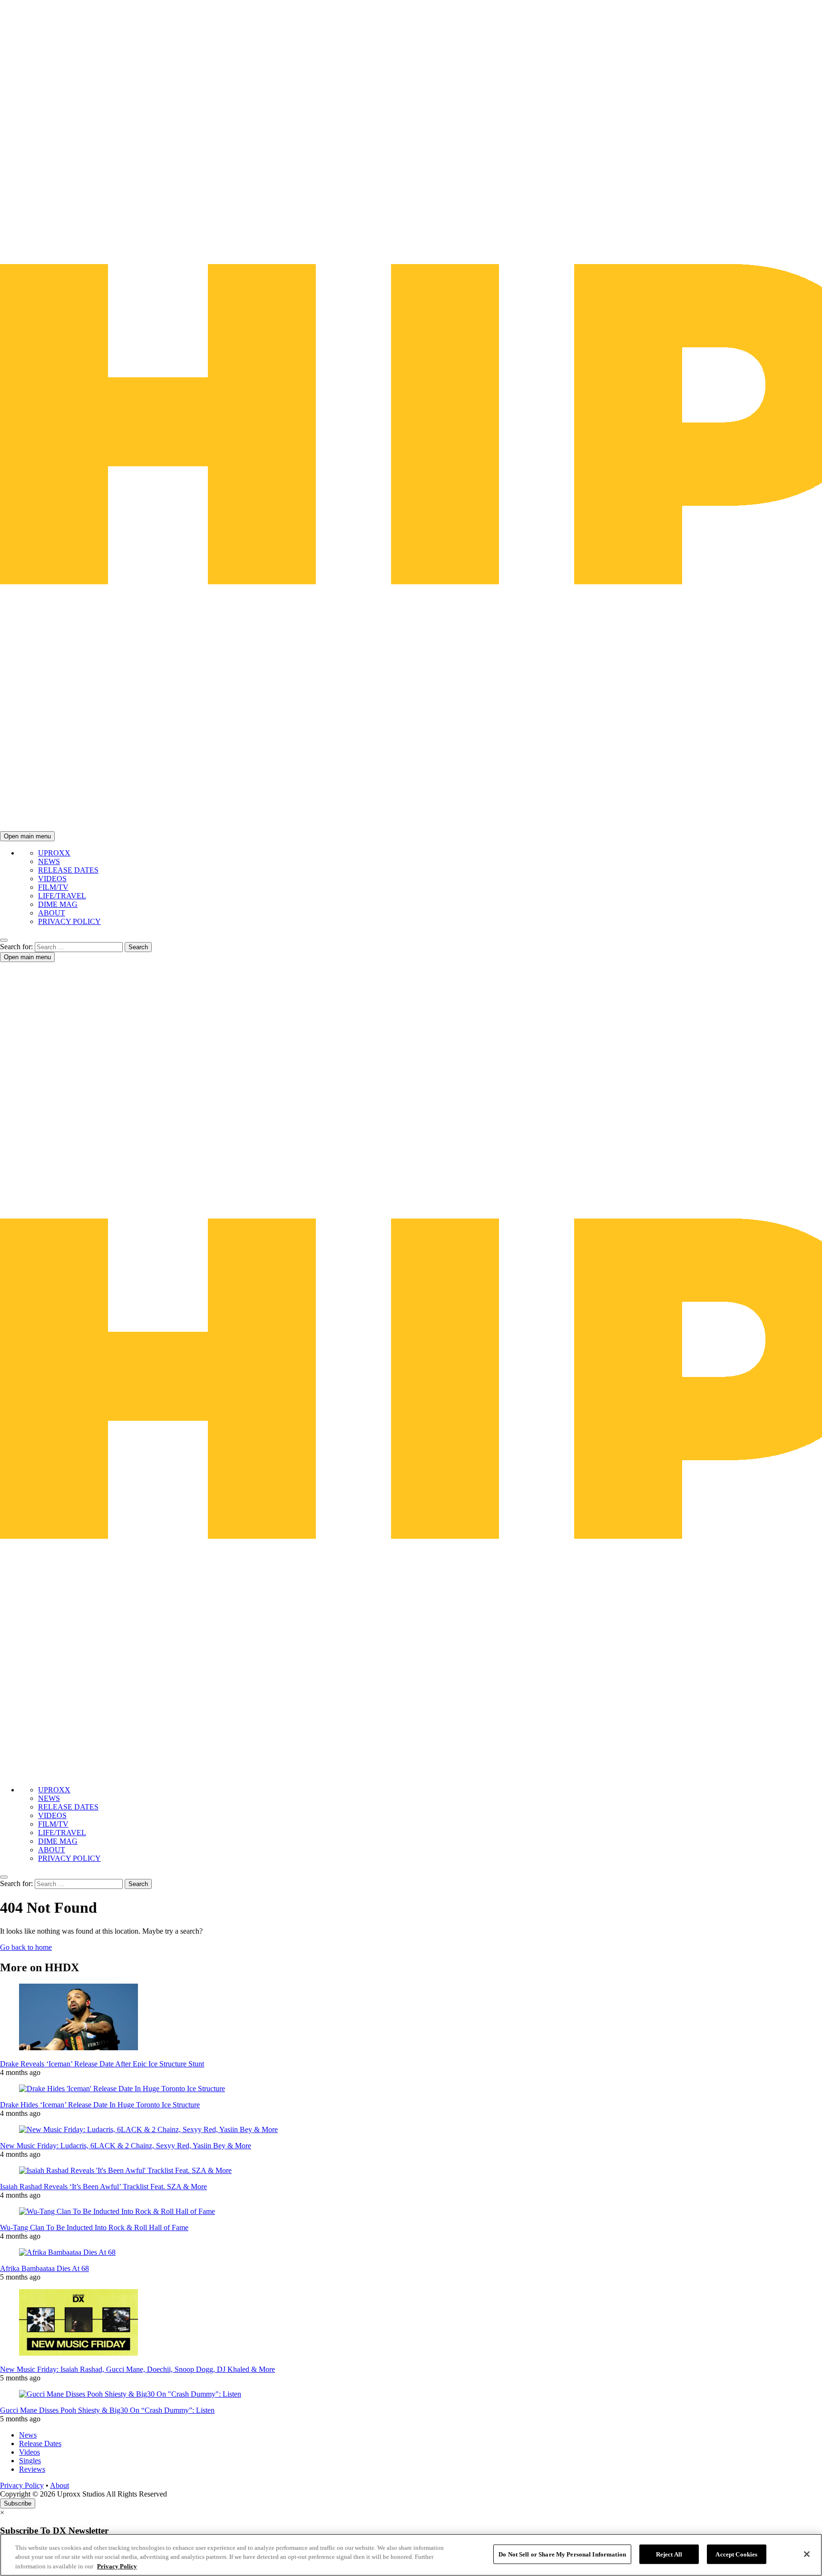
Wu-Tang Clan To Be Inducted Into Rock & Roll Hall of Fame (94, 2227)
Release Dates (40, 2443)
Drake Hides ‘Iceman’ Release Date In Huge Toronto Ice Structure (100, 2105)
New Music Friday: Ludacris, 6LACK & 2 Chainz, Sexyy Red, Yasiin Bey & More (126, 2146)
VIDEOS (52, 879)
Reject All (669, 2554)
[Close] (807, 2554)
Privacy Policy (22, 2485)
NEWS (49, 861)
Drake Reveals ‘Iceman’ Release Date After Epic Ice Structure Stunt (102, 2064)
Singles (30, 2461)
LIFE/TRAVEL (62, 896)
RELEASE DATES (68, 870)
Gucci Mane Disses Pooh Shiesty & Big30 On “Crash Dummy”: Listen (107, 2410)
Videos (29, 2452)
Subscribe (18, 2503)
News (28, 2435)
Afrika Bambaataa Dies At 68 (44, 2268)
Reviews (32, 2469)
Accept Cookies (736, 2554)
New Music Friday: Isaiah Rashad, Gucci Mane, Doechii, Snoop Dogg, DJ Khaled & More (137, 2369)
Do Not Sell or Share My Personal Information (562, 2554)
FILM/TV (53, 887)
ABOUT (52, 913)
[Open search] (4, 940)
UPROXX (54, 853)
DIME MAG (58, 904)
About (59, 2485)
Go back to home (26, 1947)
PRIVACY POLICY (69, 921)
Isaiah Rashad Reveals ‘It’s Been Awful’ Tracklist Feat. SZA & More (103, 2187)
